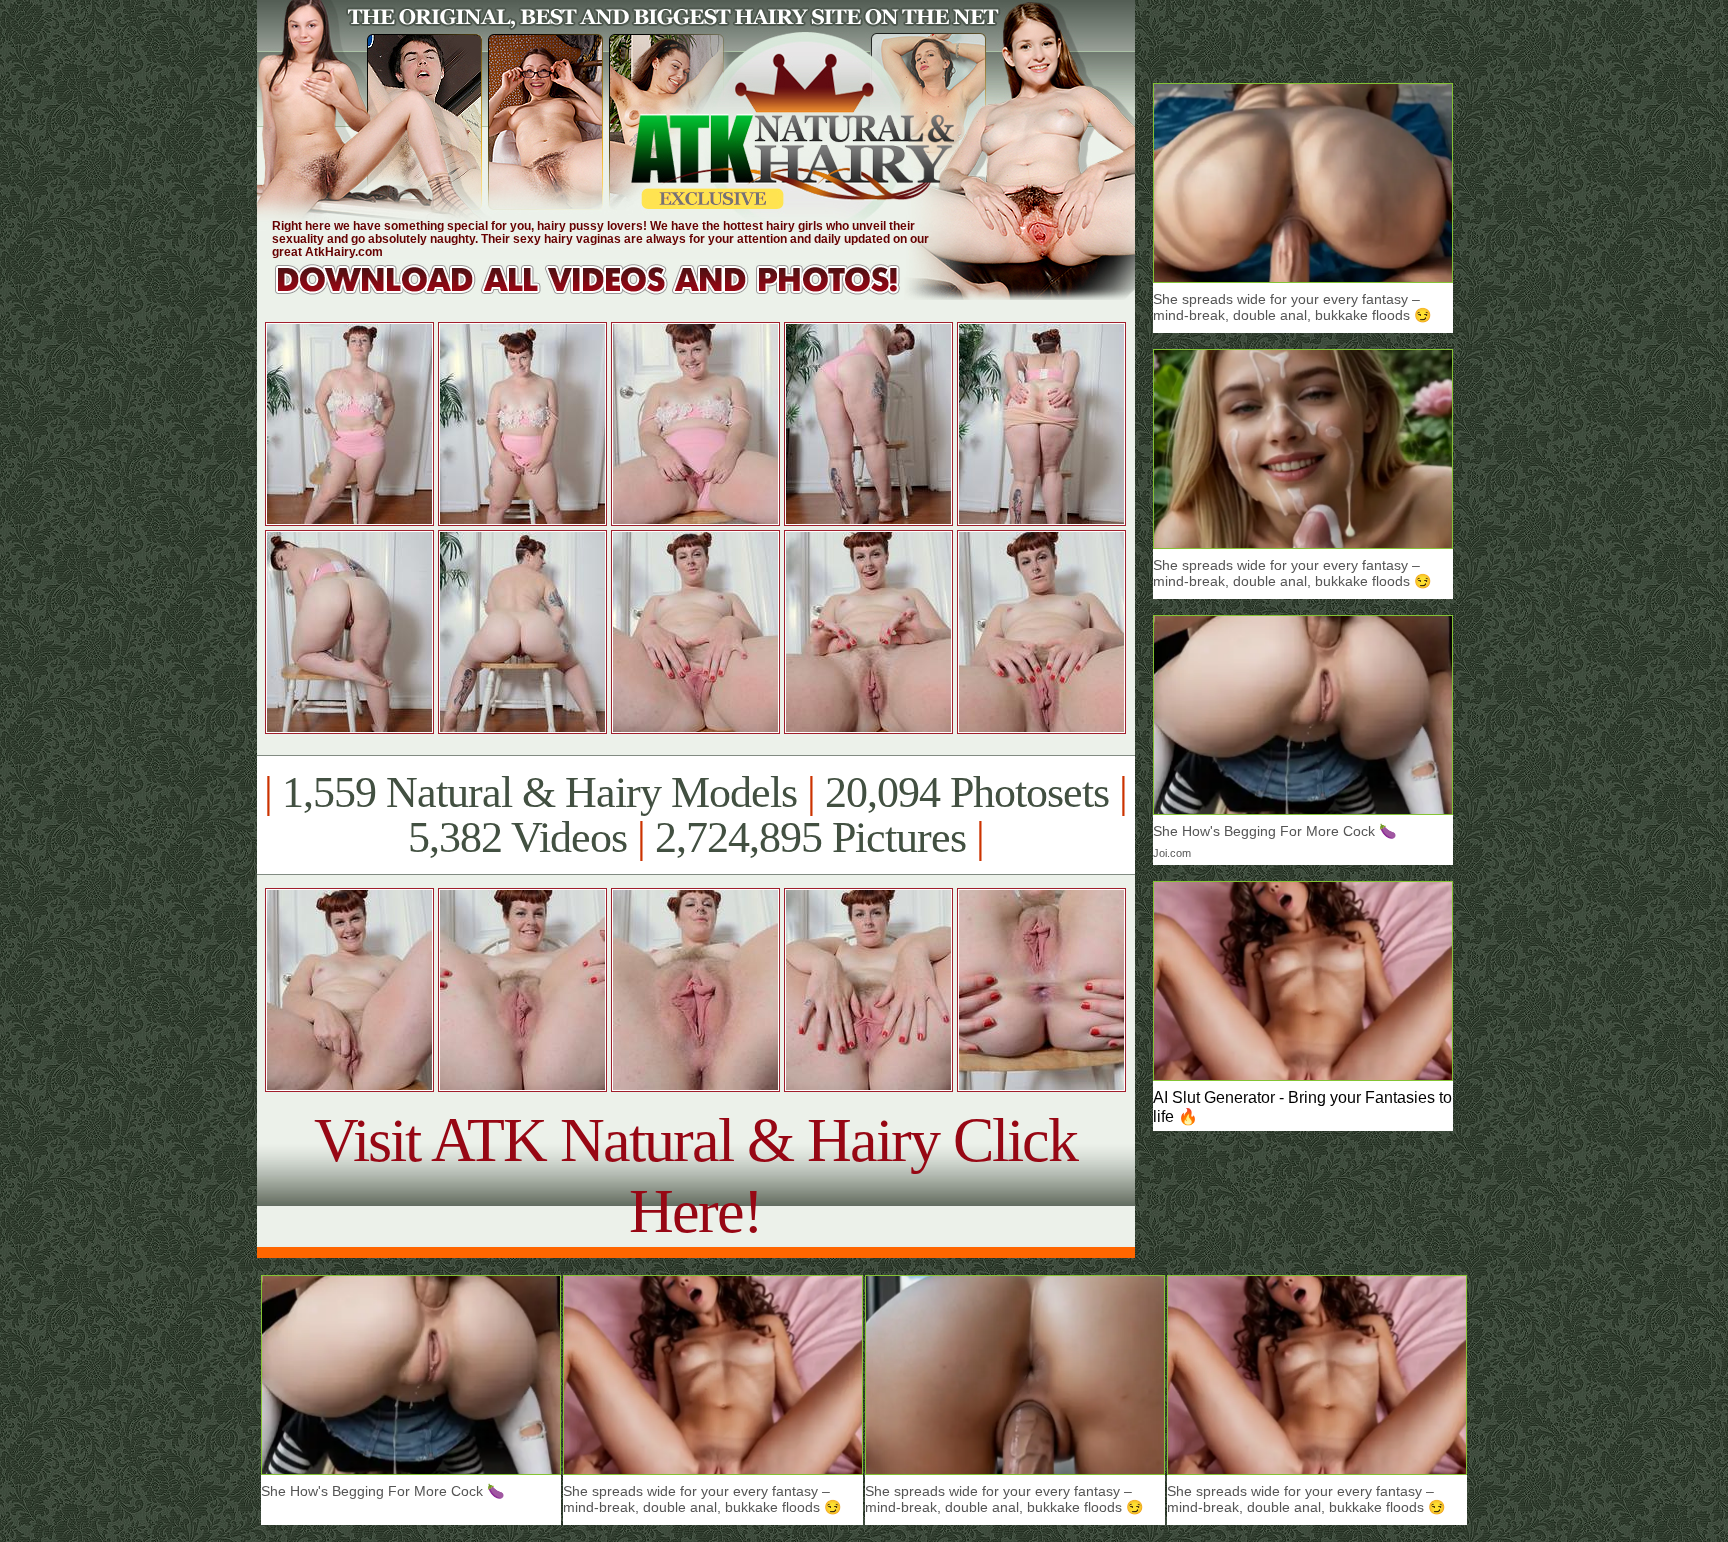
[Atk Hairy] (606, 294)
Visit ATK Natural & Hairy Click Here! (695, 1175)
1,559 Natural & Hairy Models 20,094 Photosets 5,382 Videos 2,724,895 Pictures (695, 815)
